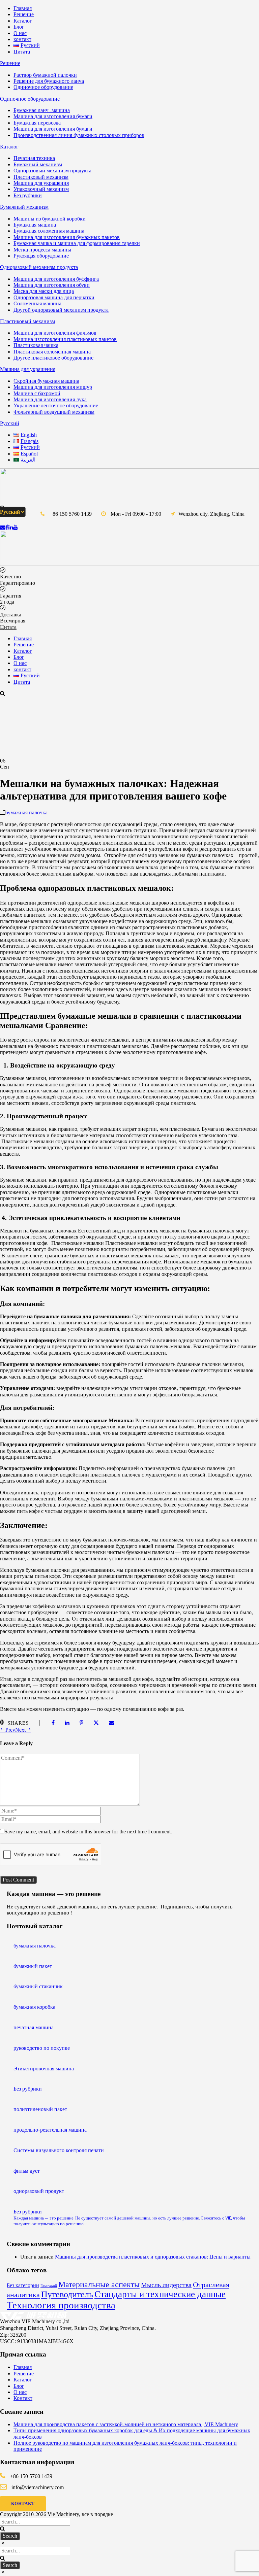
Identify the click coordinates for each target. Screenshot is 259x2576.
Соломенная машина (37, 303)
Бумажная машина (35, 225)
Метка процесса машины (42, 250)
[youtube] (16, 527)
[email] (3, 527)
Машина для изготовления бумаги (53, 116)
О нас (20, 33)
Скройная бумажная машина (46, 381)
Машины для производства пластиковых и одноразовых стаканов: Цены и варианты (153, 2257)
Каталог (23, 21)
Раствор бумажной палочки (45, 75)
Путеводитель (67, 2294)
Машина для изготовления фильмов (55, 333)
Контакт (23, 2398)
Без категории (23, 2285)
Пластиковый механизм (41, 177)
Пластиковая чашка (36, 345)
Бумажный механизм (38, 164)
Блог (19, 27)
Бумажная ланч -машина (42, 110)
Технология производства (61, 2305)
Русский (10, 423)
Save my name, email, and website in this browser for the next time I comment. (88, 1832)
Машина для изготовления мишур (53, 387)
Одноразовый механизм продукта (52, 171)
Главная (23, 8)
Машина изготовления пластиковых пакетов (65, 339)
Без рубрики (28, 195)
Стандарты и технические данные (160, 2294)
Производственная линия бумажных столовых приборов (79, 135)
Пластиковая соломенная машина (52, 352)
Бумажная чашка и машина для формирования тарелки (77, 243)
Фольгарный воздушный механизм (54, 412)
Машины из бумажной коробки (50, 219)
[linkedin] (11, 527)
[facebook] (7, 527)
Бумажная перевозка (37, 123)
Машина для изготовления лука (50, 399)
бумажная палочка (26, 812)
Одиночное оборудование (43, 87)
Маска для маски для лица (44, 291)
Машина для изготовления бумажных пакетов (67, 237)
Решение (24, 14)
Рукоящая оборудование (41, 256)
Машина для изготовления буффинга (56, 279)
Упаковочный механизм (41, 189)
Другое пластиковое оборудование (53, 358)
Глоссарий (49, 2286)
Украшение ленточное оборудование (56, 405)
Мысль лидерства (166, 2285)
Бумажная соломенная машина (49, 231)
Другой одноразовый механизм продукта (61, 310)
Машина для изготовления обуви (52, 285)
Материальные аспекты (99, 2284)
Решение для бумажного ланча (49, 81)
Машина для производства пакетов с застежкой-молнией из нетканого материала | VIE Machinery (126, 2424)
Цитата (22, 52)
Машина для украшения (41, 183)
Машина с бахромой (37, 393)
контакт (22, 39)
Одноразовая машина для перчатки (54, 297)
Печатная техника (34, 158)
